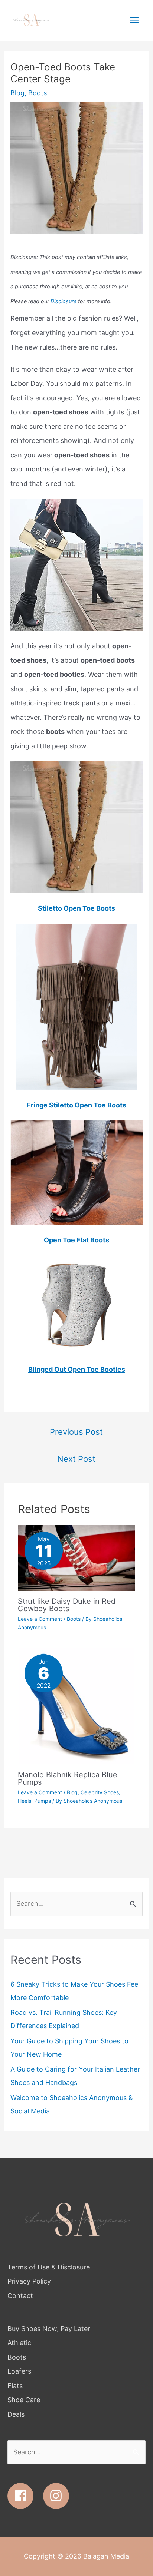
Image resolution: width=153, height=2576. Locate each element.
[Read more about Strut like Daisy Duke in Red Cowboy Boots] (76, 1557)
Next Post (76, 1459)
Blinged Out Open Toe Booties (77, 1369)
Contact (20, 2296)
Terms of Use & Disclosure (49, 2267)
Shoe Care (24, 2400)
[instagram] (58, 2496)
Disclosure (64, 301)
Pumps (43, 1801)
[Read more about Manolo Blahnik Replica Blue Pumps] (76, 1706)
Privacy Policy (29, 2281)
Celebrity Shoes (100, 1792)
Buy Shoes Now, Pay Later (49, 2329)
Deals (16, 2414)
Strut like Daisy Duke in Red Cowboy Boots (67, 1605)
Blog (17, 93)
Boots (38, 93)
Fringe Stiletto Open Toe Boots (76, 1105)
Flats (15, 2386)
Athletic (19, 2343)
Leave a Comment (40, 1619)
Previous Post (76, 1432)
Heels (25, 1801)
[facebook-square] (24, 2496)
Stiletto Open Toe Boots (76, 908)
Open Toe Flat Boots (76, 1240)
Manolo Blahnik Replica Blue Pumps (68, 1778)
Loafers (19, 2371)
